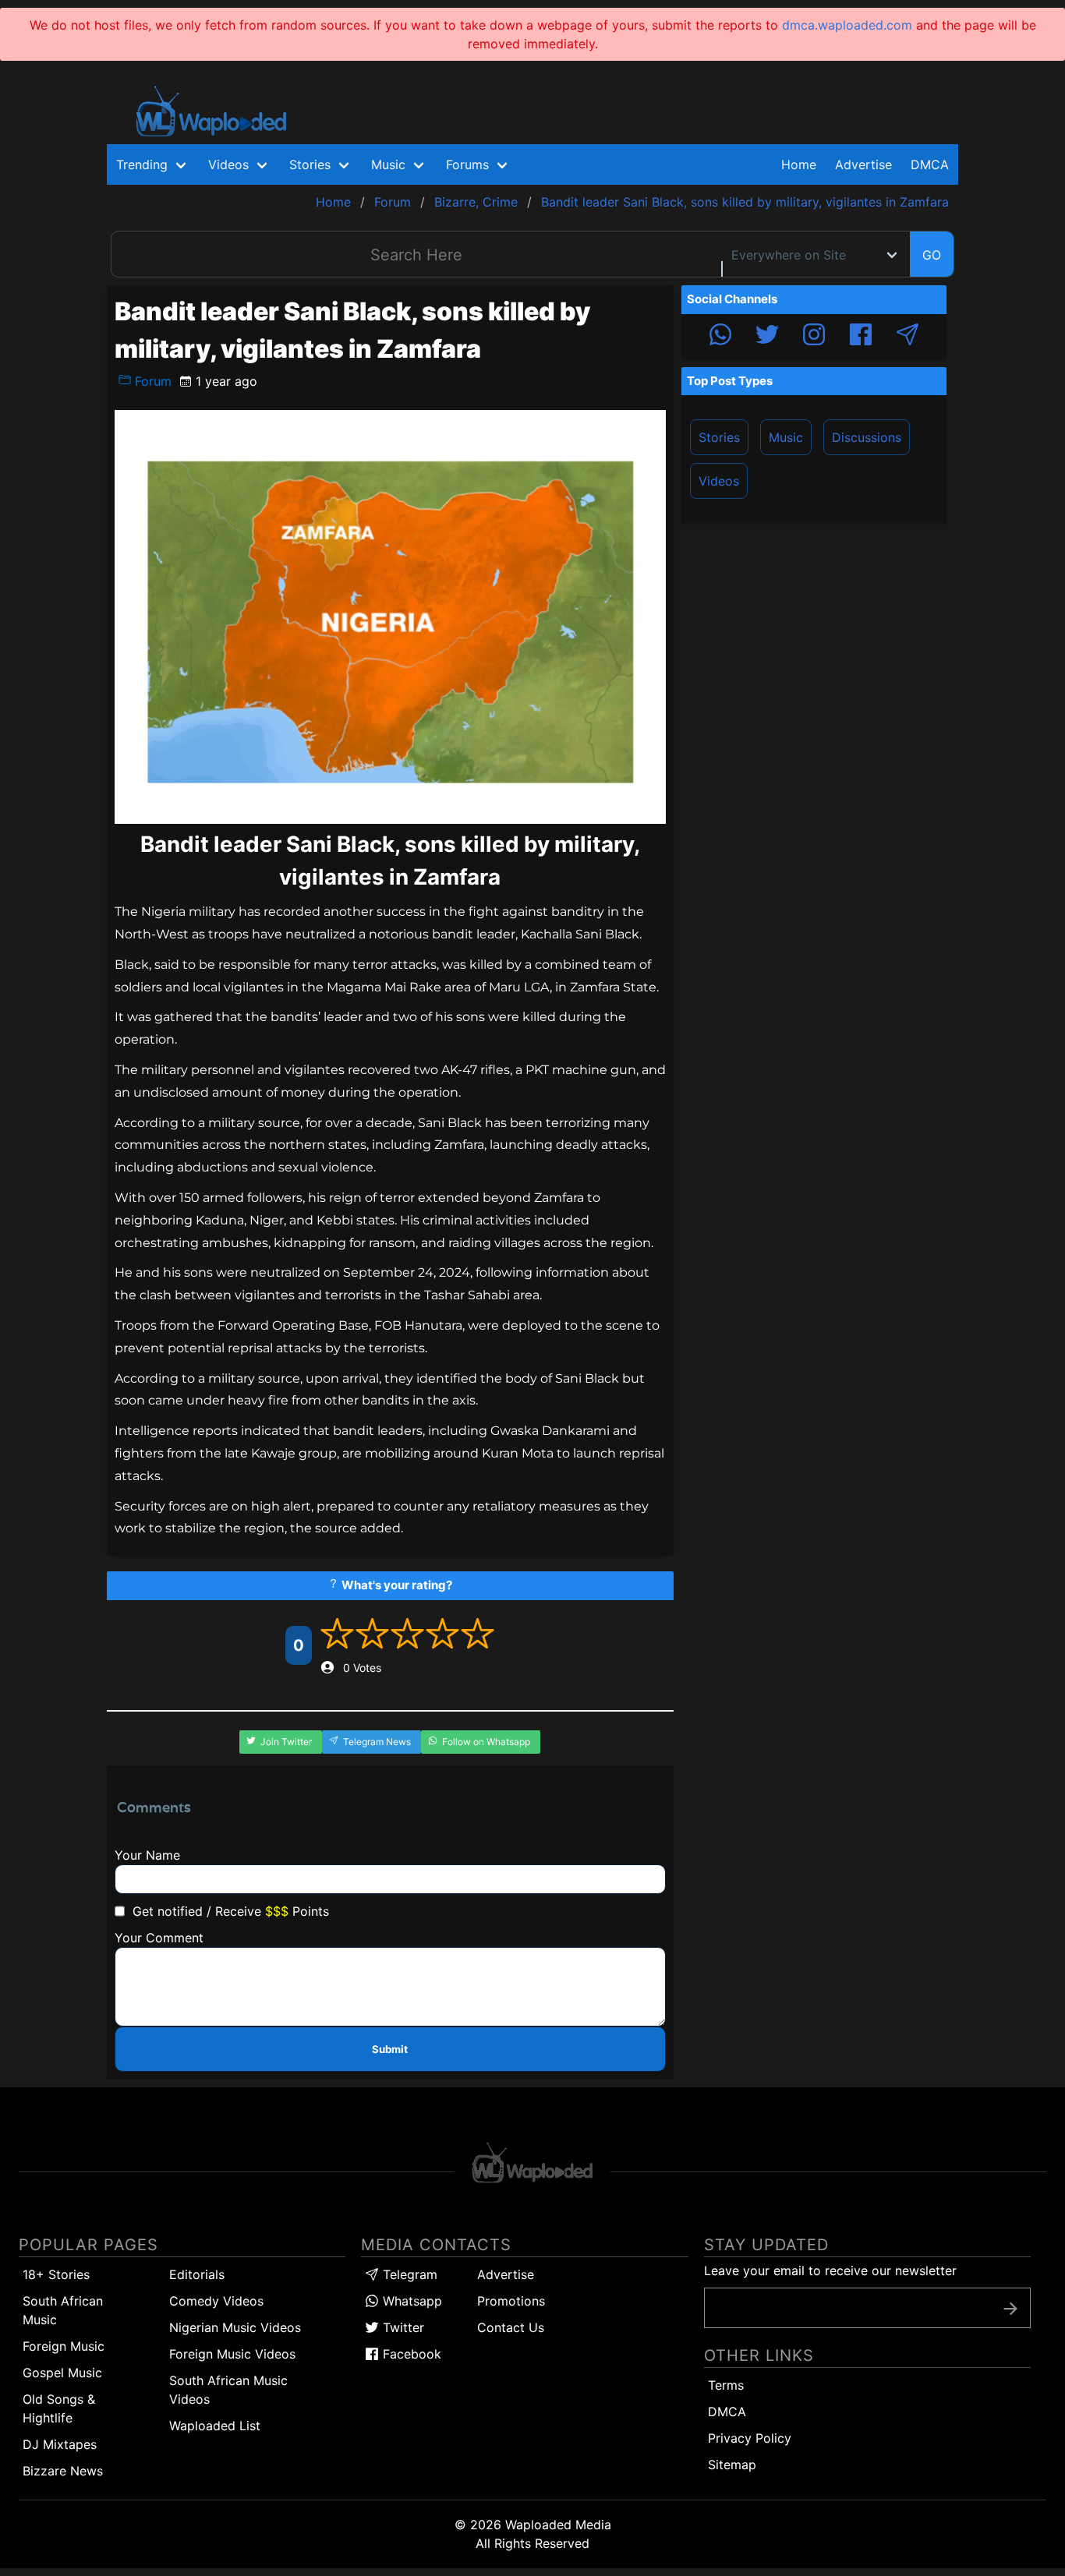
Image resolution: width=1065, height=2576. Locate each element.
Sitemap (732, 2465)
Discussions (867, 437)
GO (932, 255)
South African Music (63, 2310)
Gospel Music (62, 2373)
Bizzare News (63, 2471)
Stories (719, 437)
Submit (390, 2049)
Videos (719, 481)
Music (786, 437)
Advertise (506, 2274)
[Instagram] (814, 337)
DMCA (930, 164)
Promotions (511, 2301)
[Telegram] (908, 337)
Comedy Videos (216, 2301)
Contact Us (511, 2327)
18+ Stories (56, 2274)
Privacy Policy (750, 2438)
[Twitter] (767, 337)
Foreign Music (64, 2346)
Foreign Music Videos (232, 2354)
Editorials (197, 2274)
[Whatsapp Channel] (720, 337)
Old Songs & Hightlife (59, 2408)
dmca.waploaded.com (847, 25)
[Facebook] (861, 337)
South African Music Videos (228, 2390)
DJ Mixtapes (60, 2444)
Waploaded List (215, 2426)
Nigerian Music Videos (235, 2327)
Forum (151, 381)
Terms (726, 2385)
